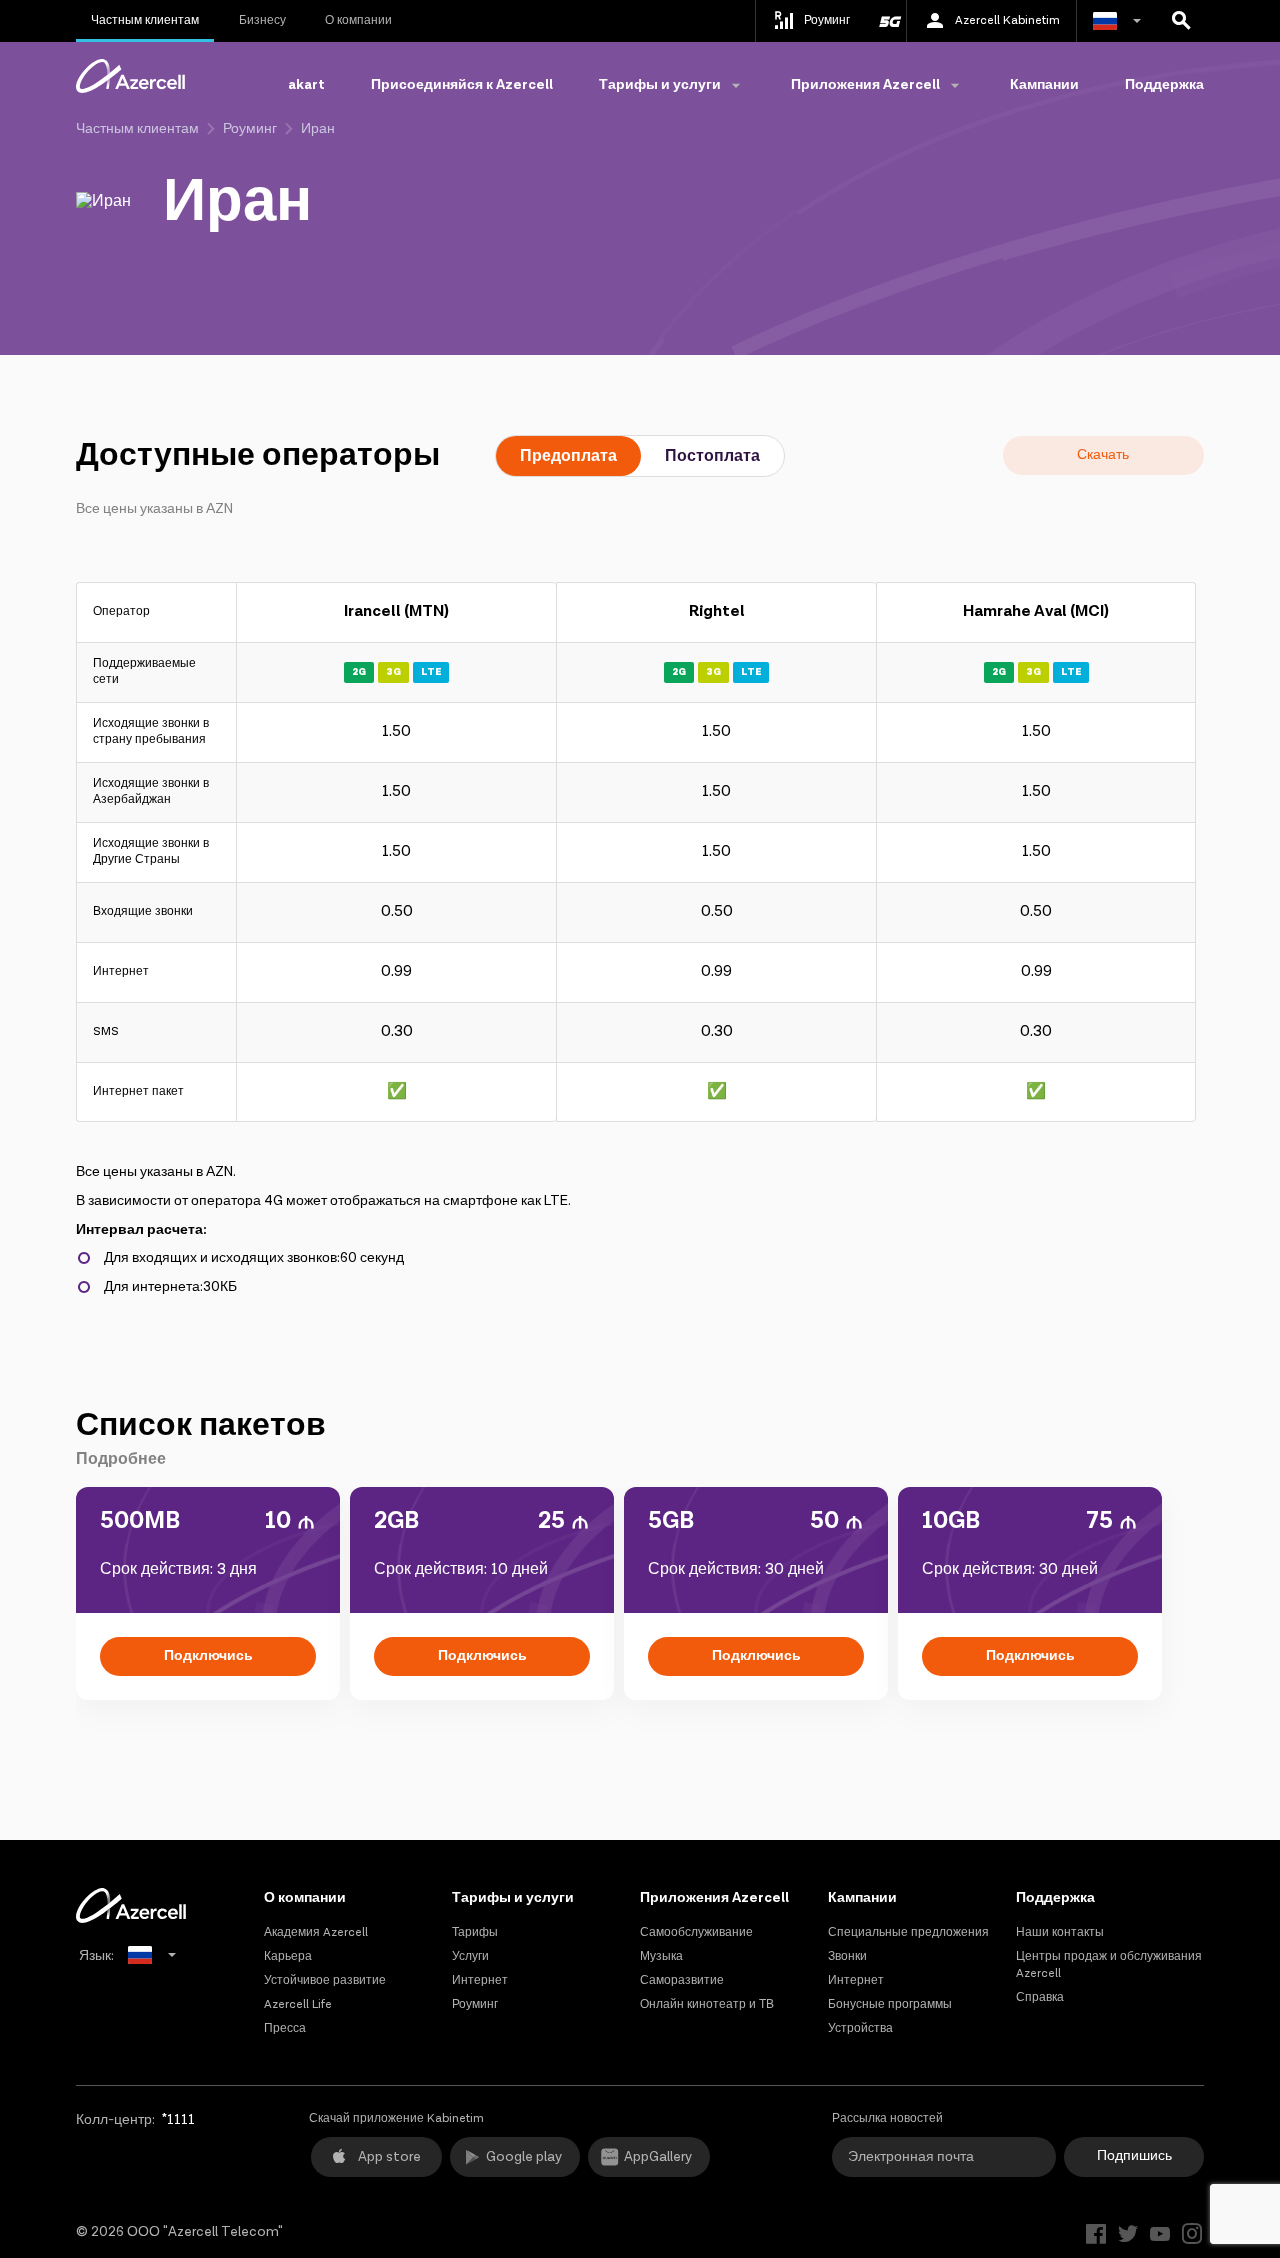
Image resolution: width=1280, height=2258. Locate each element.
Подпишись (1134, 2156)
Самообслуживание (696, 1932)
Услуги (470, 1956)
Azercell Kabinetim (1007, 20)
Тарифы (475, 1932)
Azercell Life (298, 2004)
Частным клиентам (145, 20)
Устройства (860, 2028)
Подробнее (121, 1459)
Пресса (285, 2028)
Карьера (288, 1956)
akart (306, 85)
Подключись (208, 1656)
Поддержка (1164, 85)
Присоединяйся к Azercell (462, 85)
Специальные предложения (908, 1932)
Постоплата (712, 456)
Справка (1040, 1997)
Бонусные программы (890, 2004)
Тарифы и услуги (513, 1898)
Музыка (661, 1956)
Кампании (1044, 85)
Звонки (847, 1956)
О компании (358, 20)
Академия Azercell (316, 1932)
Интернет (480, 1980)
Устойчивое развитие (325, 1980)
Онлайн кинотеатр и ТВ (707, 2004)
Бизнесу (262, 20)
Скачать (1103, 455)
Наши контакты (1060, 1932)
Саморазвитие (682, 1980)
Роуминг (250, 129)
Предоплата (568, 456)
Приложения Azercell (714, 1898)
